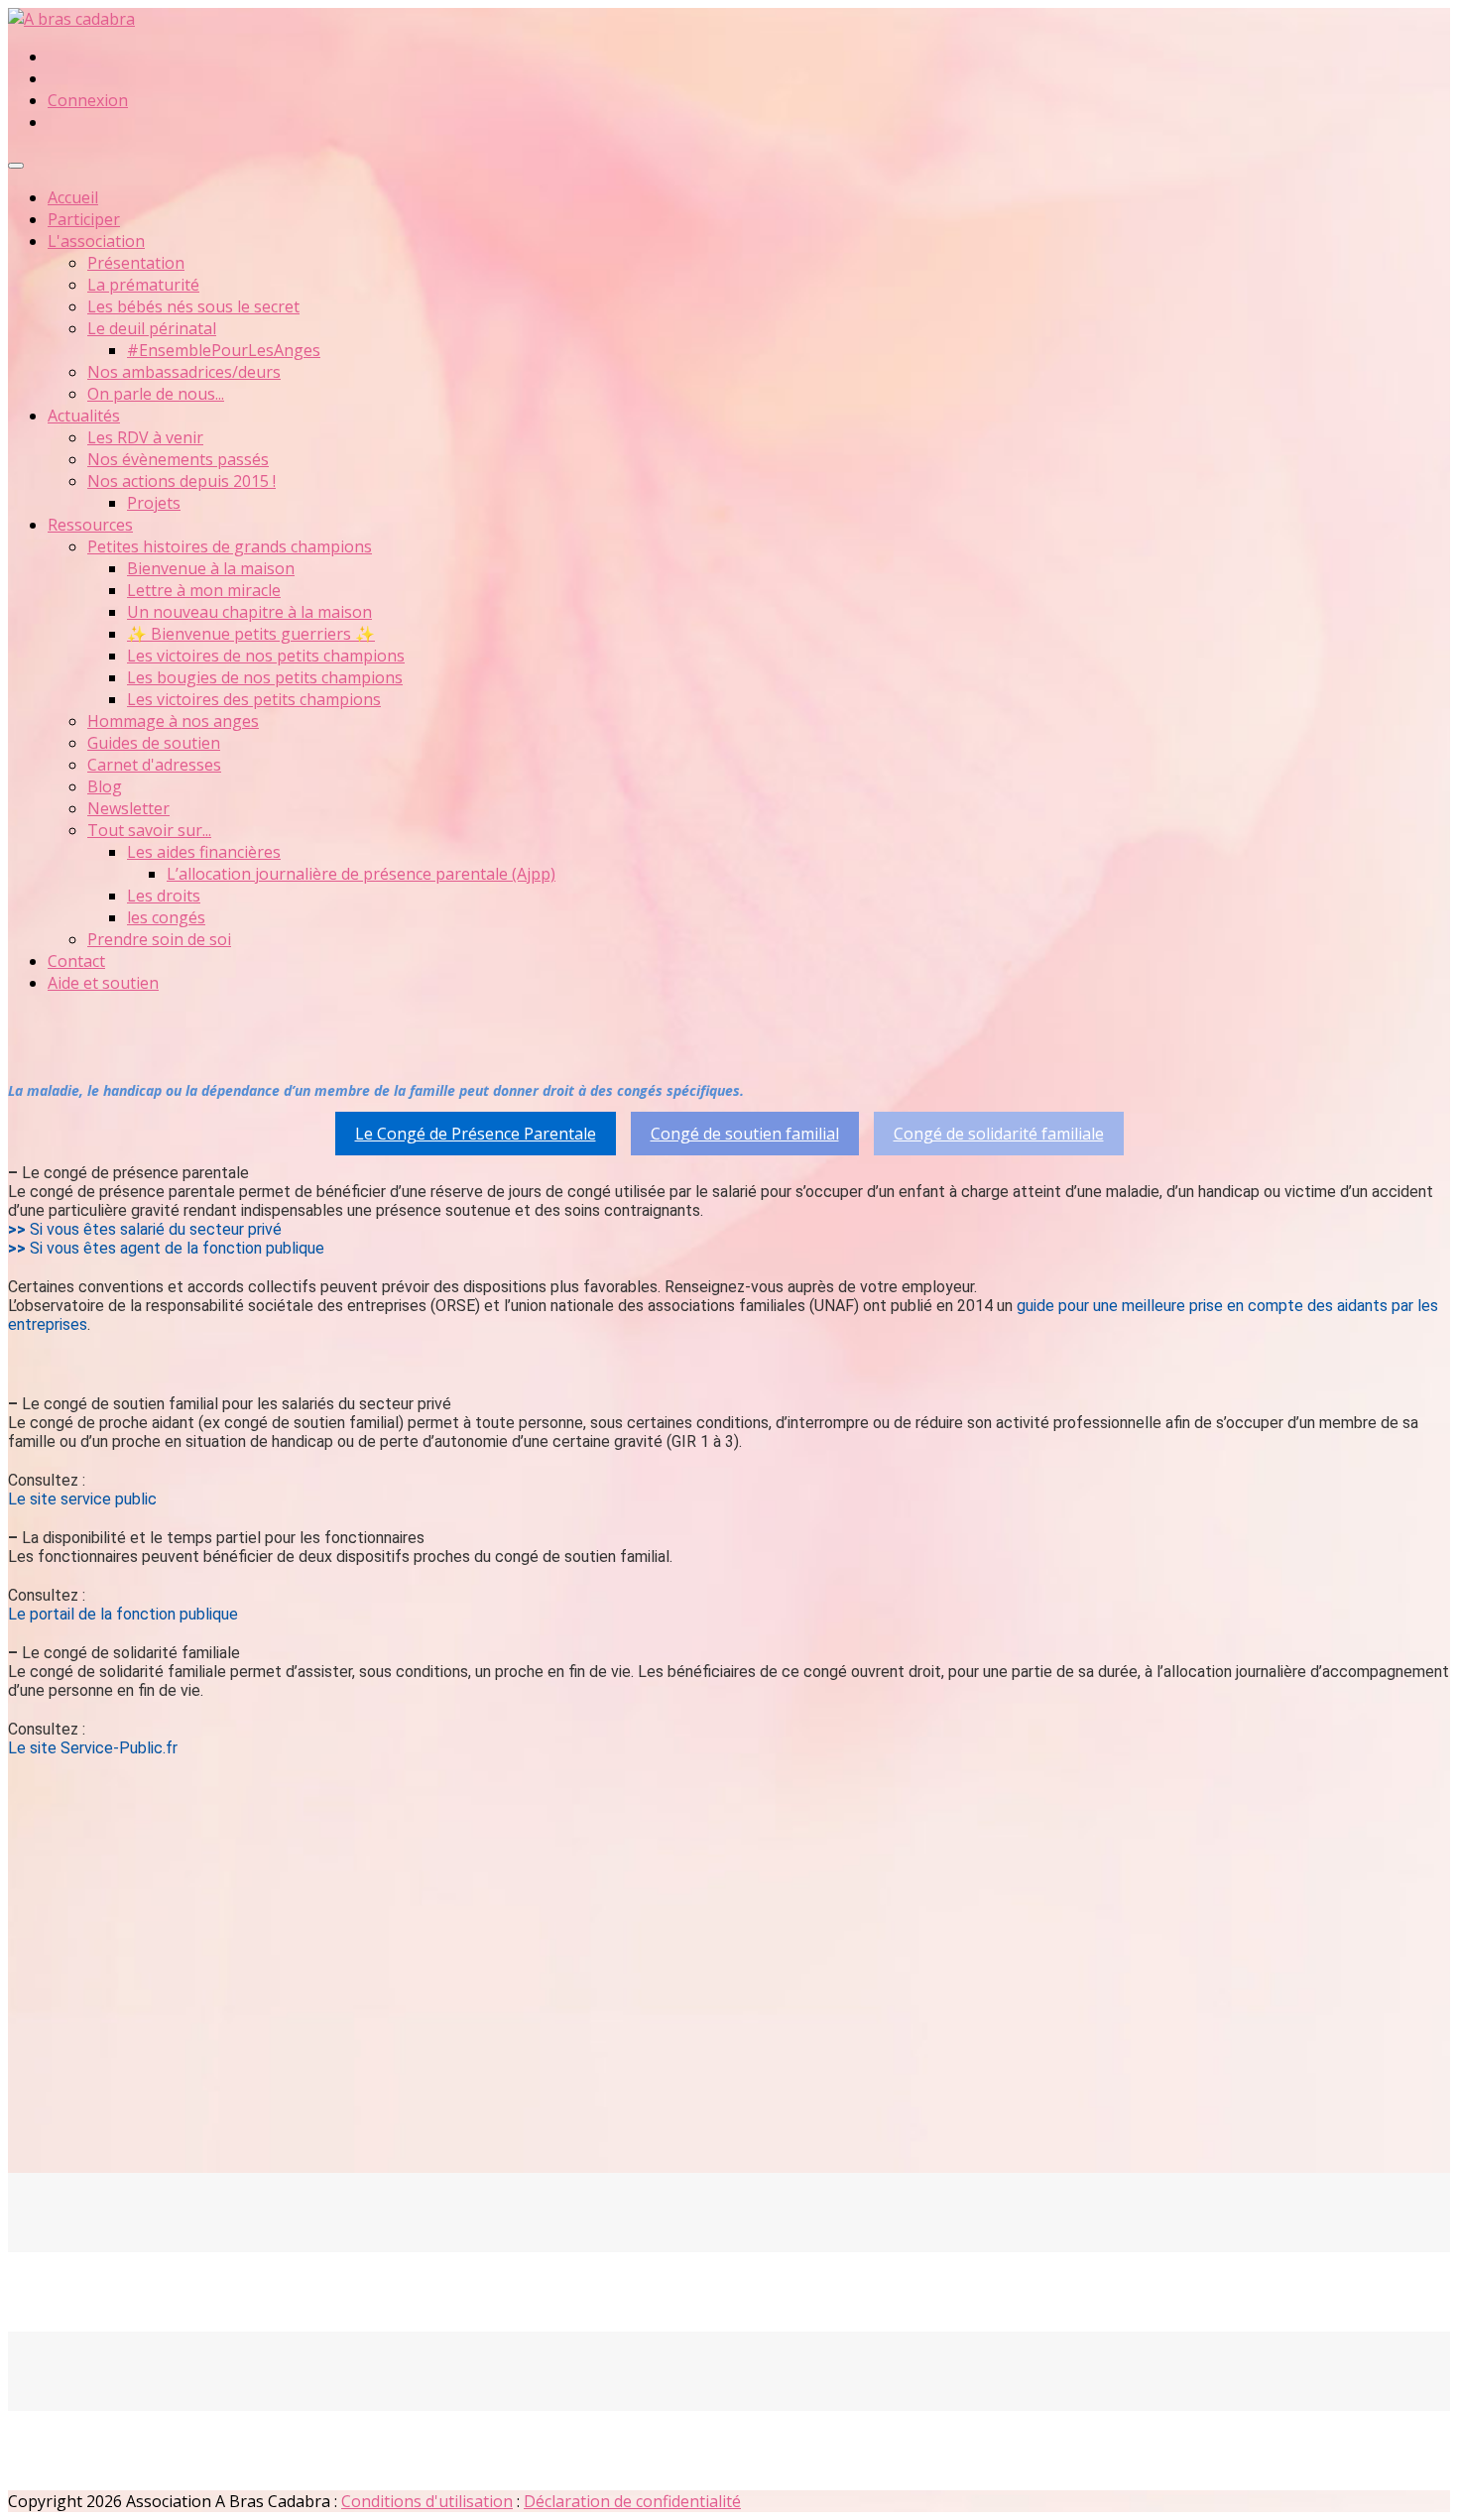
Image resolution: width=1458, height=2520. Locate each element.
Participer (84, 219)
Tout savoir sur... (149, 830)
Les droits (164, 896)
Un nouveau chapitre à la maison (249, 612)
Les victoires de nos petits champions (266, 656)
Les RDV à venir (145, 437)
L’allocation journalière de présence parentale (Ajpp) (361, 874)
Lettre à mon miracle (204, 590)
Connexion (88, 100)
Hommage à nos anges (173, 721)
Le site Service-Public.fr (93, 1748)
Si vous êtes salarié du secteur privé (156, 1229)
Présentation (136, 263)
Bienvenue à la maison (211, 568)
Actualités (84, 416)
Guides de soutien (154, 743)
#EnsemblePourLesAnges (224, 350)
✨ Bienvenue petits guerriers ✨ (251, 634)
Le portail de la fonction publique (123, 1614)
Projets (154, 503)
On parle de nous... (156, 394)
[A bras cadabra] (71, 19)
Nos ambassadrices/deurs (184, 372)
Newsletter (128, 808)
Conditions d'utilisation (427, 2501)
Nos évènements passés (178, 459)
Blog (105, 786)
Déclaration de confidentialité (632, 2501)
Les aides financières (204, 852)
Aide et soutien (103, 983)
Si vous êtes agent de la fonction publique (177, 1248)
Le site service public (82, 1499)
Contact (76, 961)
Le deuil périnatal (152, 328)
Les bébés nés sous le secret (193, 306)
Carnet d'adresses (154, 765)
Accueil (73, 197)
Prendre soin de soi (159, 939)
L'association (96, 241)
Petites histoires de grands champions (230, 546)
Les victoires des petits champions (254, 699)
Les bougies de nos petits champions (265, 677)
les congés (166, 917)
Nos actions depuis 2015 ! (182, 481)
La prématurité (143, 285)
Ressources (90, 525)
